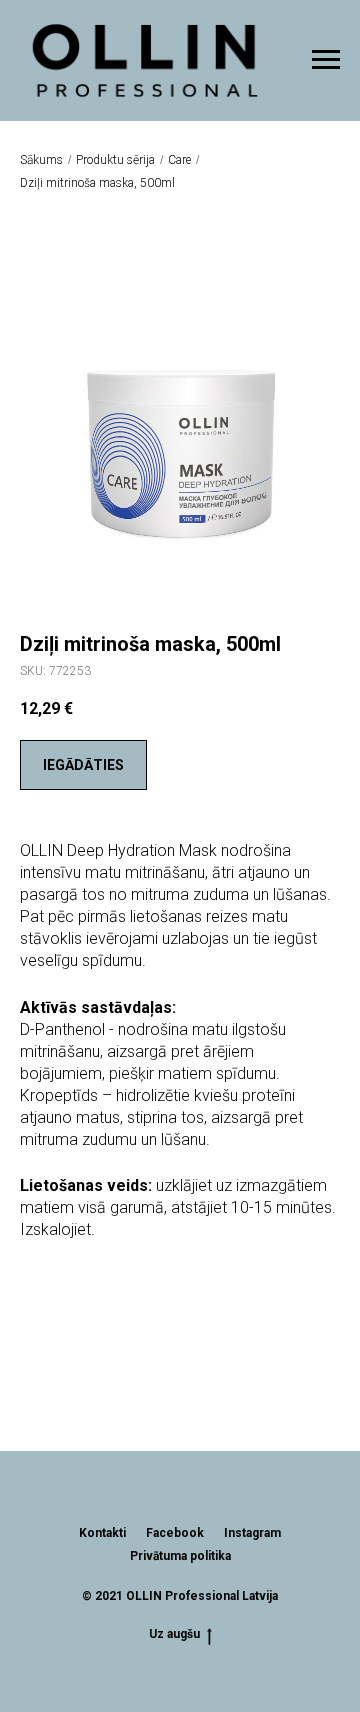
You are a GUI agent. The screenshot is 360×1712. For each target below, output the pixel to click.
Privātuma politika (180, 1556)
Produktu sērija (115, 160)
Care (179, 160)
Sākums (41, 160)
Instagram (252, 1533)
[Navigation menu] (326, 60)
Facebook (175, 1533)
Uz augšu (174, 1634)
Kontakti (102, 1533)
